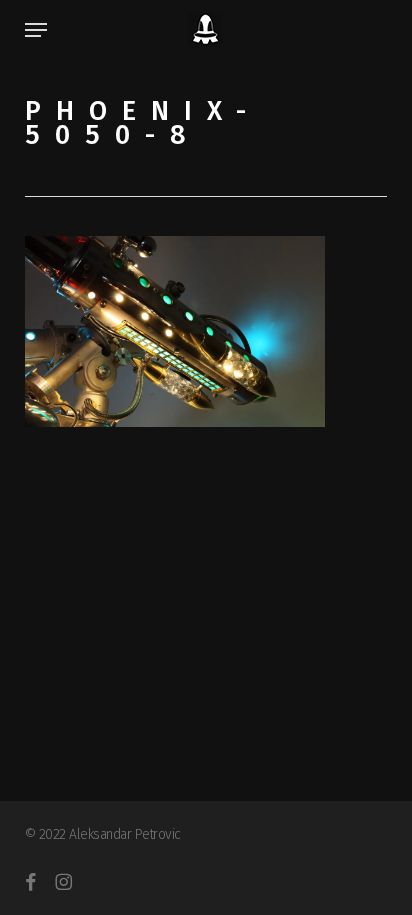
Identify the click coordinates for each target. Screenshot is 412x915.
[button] (36, 30)
